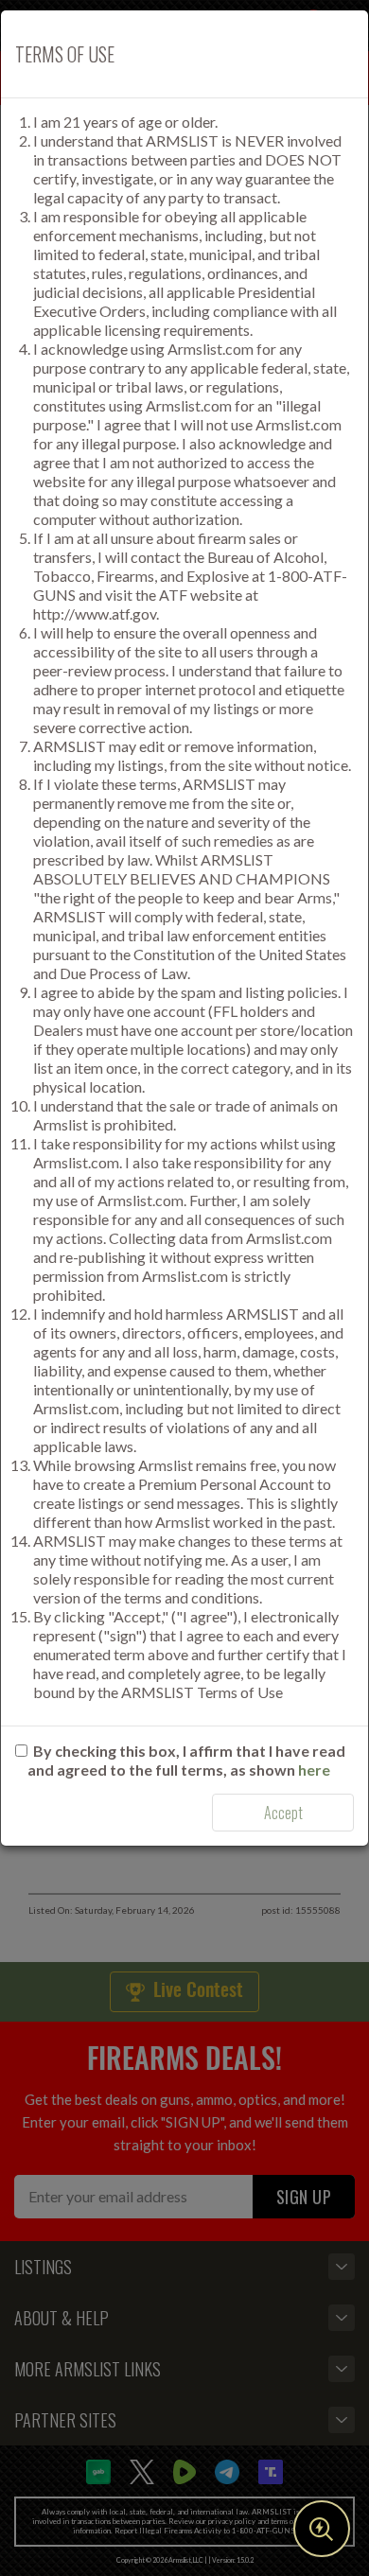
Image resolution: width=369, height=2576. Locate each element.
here (314, 1770)
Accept (283, 1813)
